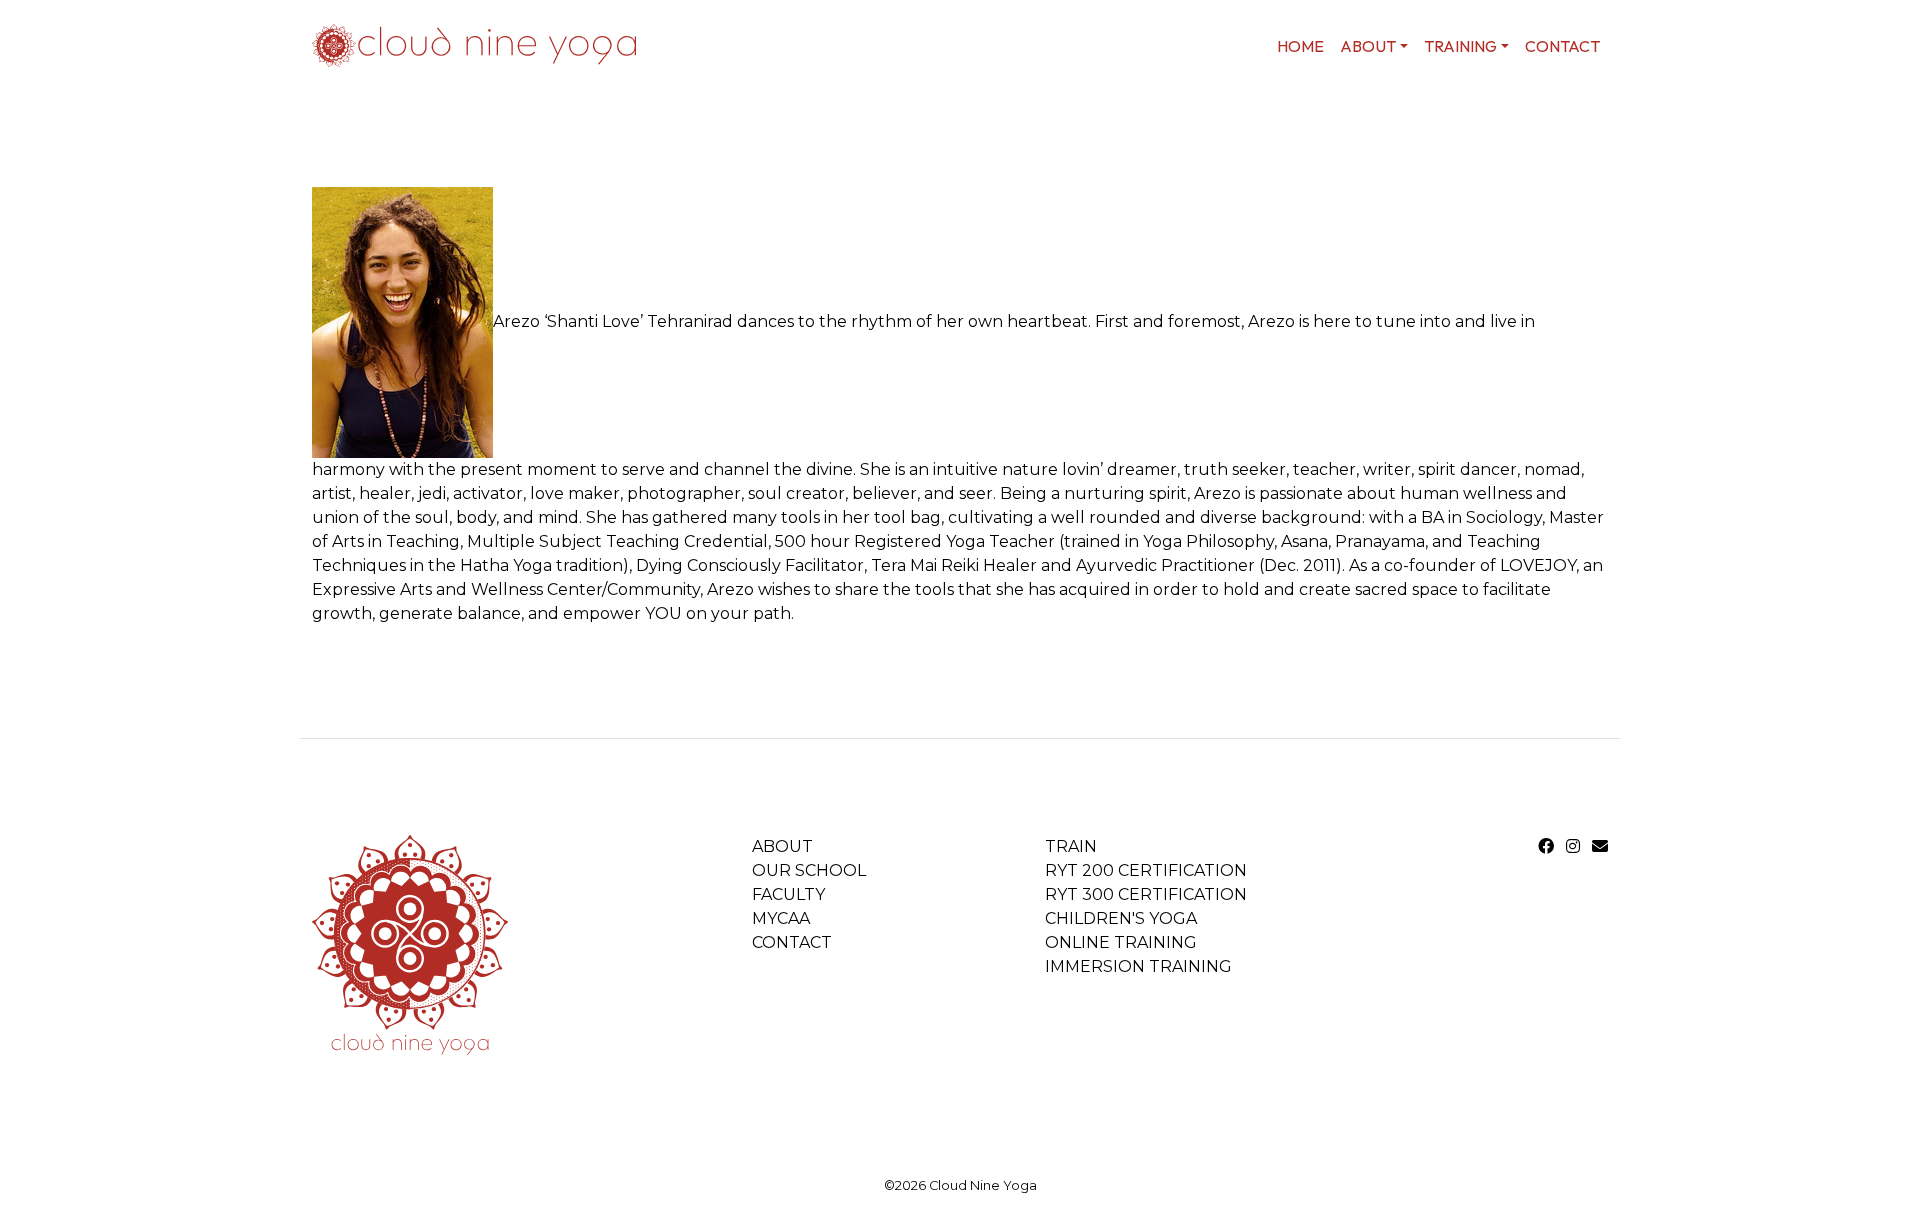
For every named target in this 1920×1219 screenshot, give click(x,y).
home (1300, 46)
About (782, 846)
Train (1071, 846)
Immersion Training (1138, 966)
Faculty (788, 894)
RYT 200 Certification (1146, 870)
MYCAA (781, 918)
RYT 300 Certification (1146, 894)
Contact (1562, 46)
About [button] (1368, 46)
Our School (809, 870)
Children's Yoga (1121, 918)
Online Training (1121, 942)
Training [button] (1460, 46)
